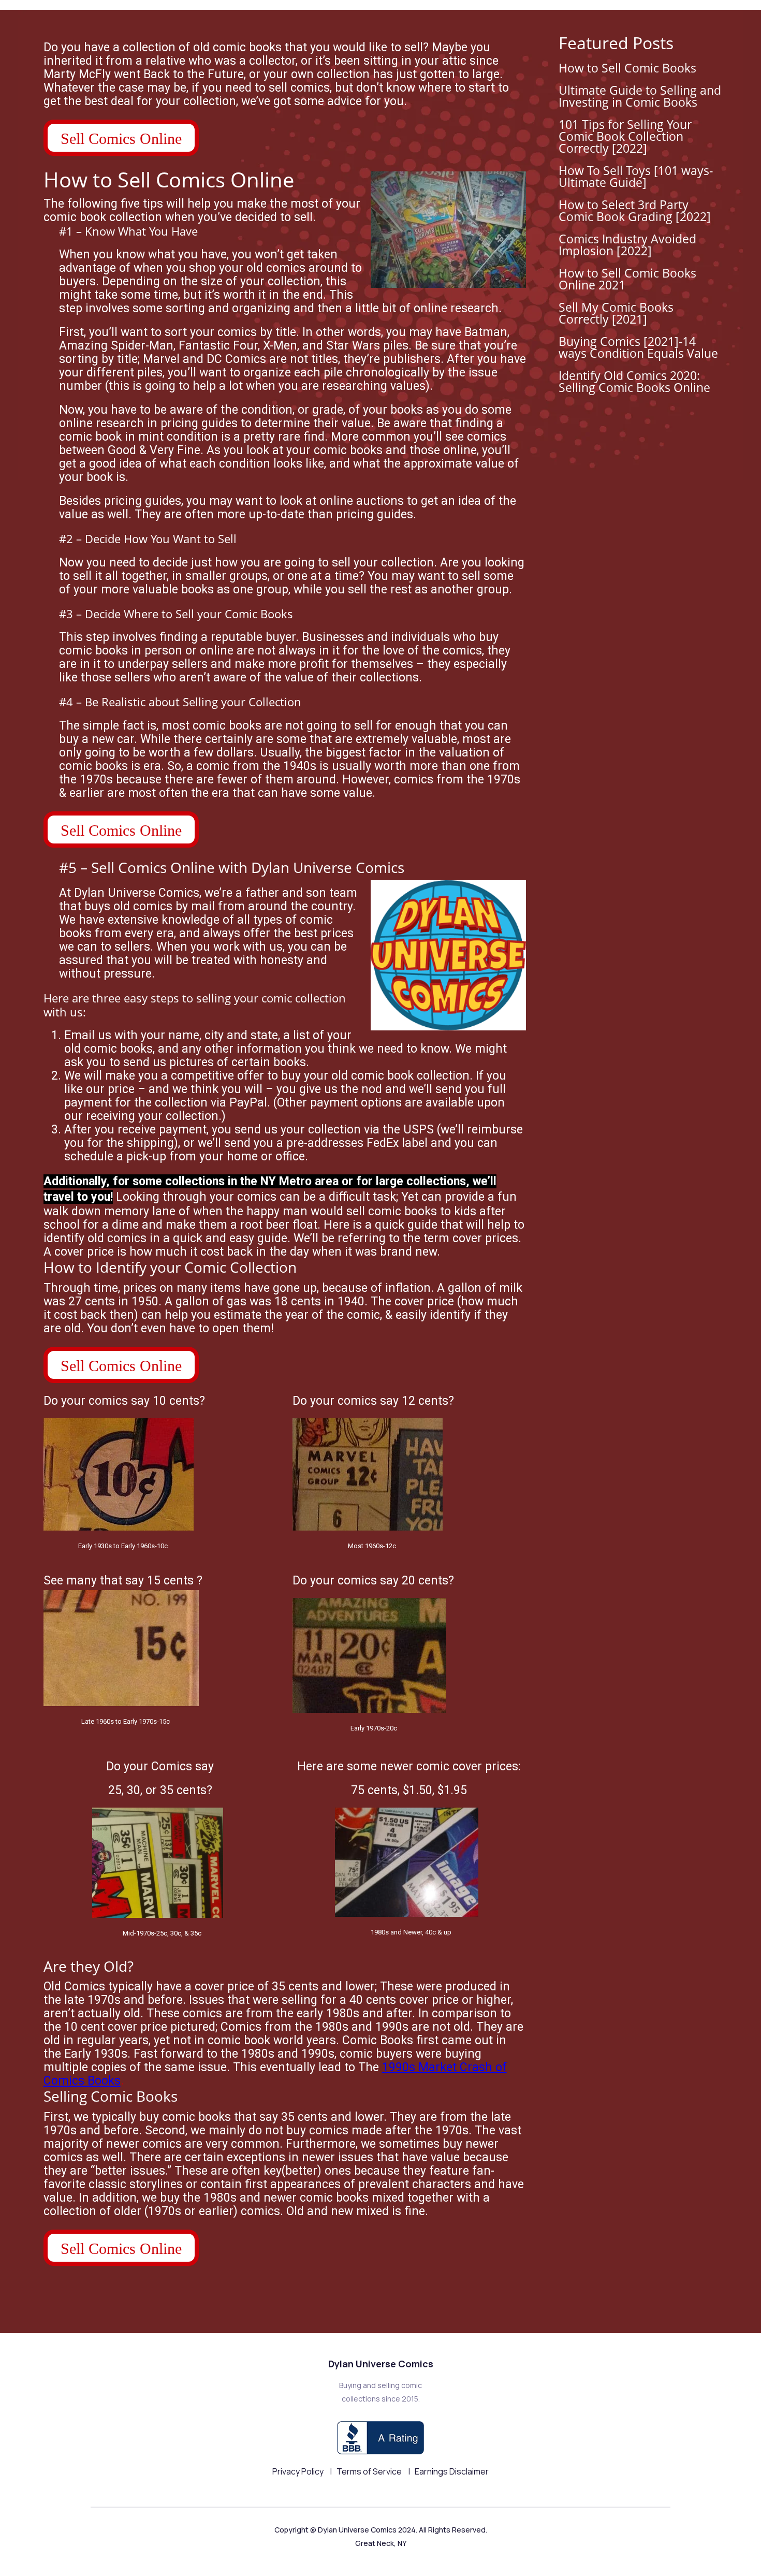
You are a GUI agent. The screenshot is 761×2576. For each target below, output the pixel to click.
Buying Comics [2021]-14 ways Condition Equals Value (638, 347)
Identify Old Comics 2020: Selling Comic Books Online (634, 381)
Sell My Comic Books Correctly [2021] (616, 313)
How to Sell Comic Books (627, 68)
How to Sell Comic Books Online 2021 (627, 279)
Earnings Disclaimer (452, 2471)
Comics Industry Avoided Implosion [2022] (627, 245)
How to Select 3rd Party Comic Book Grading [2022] (635, 210)
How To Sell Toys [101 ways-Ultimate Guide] (636, 176)
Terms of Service (370, 2471)
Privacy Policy (299, 2471)
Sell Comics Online (121, 139)
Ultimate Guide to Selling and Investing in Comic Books (640, 96)
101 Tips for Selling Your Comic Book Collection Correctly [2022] (625, 136)
